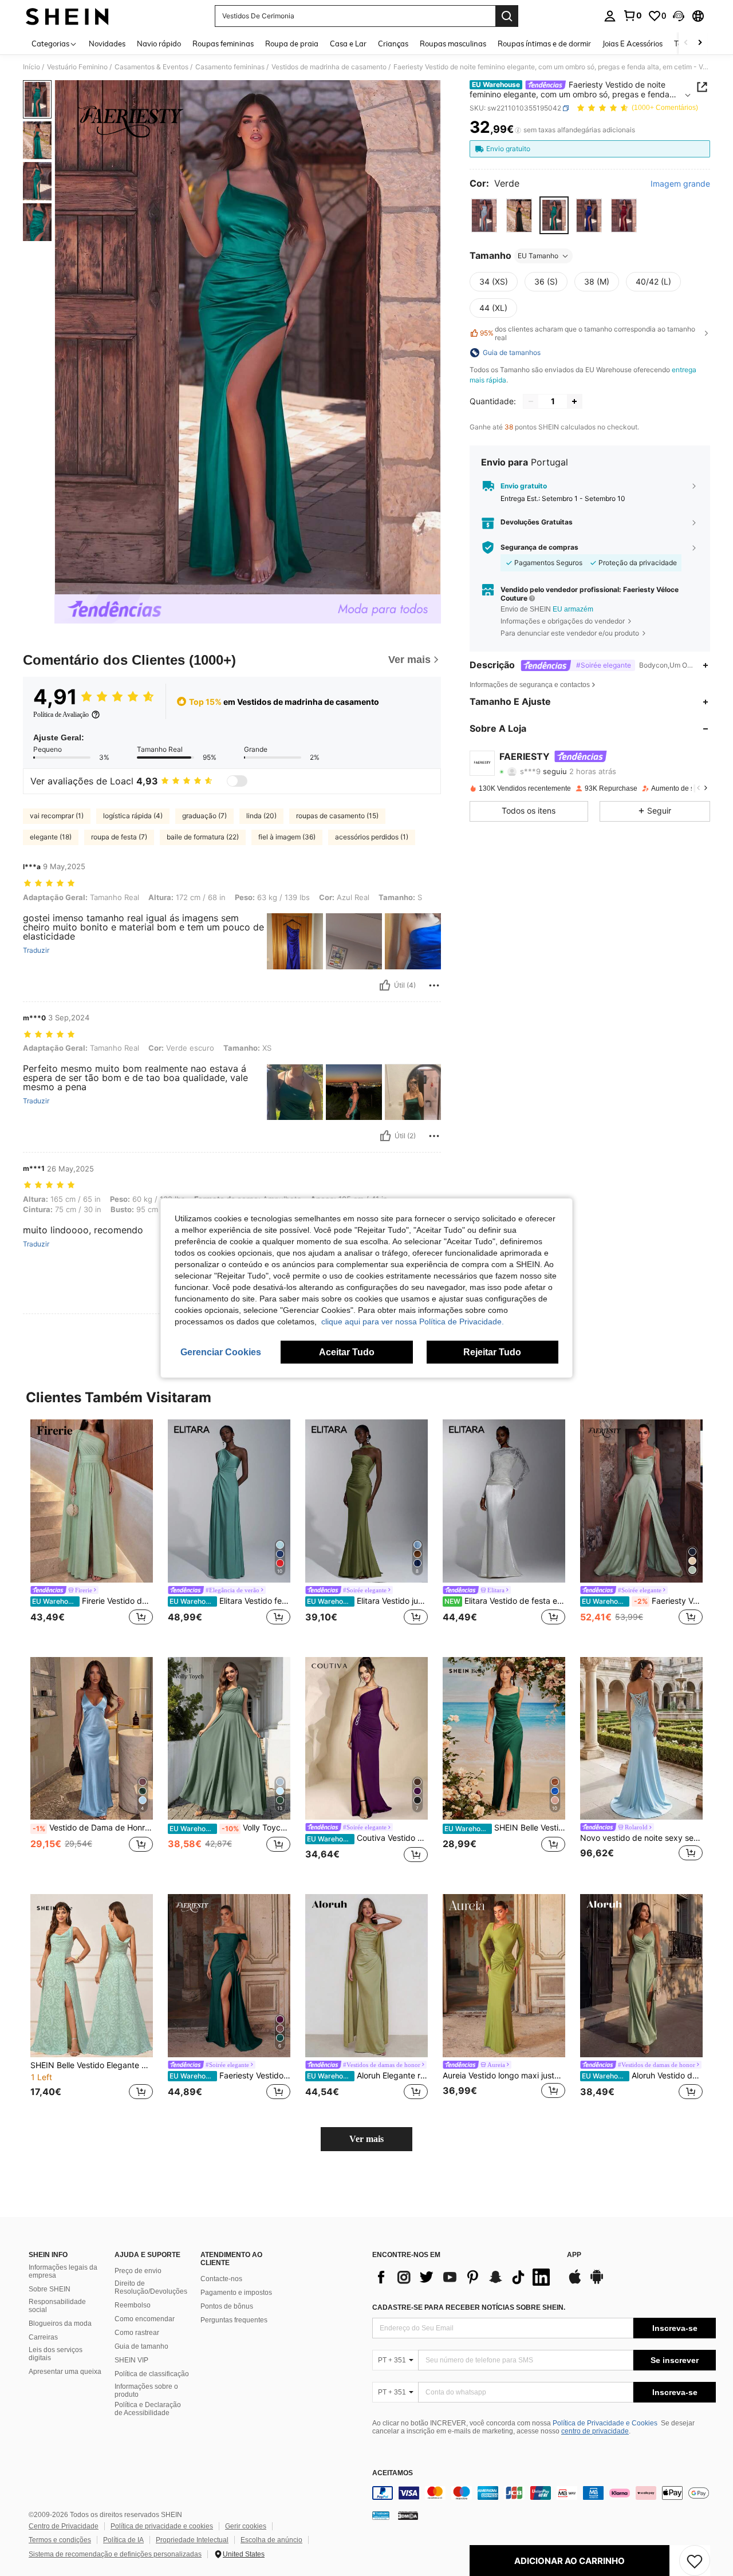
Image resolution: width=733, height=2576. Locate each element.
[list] (464, 2277)
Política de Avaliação (61, 715)
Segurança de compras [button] (539, 547)
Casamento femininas (230, 67)
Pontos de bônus (227, 2306)
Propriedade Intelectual (192, 2540)
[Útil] (385, 985)
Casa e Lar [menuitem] (348, 44)
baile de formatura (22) (203, 837)
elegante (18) (51, 837)
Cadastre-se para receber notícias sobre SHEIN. (469, 2307)
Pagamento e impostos (236, 2293)
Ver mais (366, 2139)
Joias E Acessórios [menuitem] (632, 44)
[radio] (484, 216)
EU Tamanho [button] (538, 256)
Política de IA (123, 2540)
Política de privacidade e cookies (162, 2526)
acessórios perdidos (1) (372, 837)
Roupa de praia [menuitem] (292, 44)
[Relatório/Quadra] (434, 985)
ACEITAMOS (393, 2473)
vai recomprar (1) (57, 816)
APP (574, 2255)
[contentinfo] (544, 2493)
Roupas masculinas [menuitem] (453, 44)
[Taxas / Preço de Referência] (518, 130)
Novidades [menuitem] (107, 44)
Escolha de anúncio (271, 2540)
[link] (632, 15)
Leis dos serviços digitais (56, 2354)
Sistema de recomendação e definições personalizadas (115, 2554)
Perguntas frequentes (234, 2320)
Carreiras (43, 2337)
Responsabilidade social (57, 2306)
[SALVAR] (695, 2561)
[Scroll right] (700, 43)
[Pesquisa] (507, 16)
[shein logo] (67, 16)
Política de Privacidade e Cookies (605, 2423)
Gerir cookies (246, 2526)
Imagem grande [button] (680, 184)
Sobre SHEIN (50, 2289)
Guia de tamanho (141, 2346)
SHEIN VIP (131, 2360)
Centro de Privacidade (64, 2526)
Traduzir (36, 950)
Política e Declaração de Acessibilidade (148, 2409)
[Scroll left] (686, 43)
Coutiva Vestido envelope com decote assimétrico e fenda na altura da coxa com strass (367, 1838)
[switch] (237, 781)
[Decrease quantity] (531, 401)
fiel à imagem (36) (287, 837)
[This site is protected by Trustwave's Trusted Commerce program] (381, 2515)
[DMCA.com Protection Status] (408, 2515)
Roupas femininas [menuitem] (223, 44)
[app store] (575, 2282)
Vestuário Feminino (77, 67)
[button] (679, 16)
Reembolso (133, 2305)
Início (31, 67)
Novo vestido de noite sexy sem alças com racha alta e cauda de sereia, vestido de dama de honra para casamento (641, 1838)
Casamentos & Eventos (151, 67)
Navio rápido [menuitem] (159, 44)
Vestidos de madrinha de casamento (329, 67)
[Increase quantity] (574, 401)
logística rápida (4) (133, 816)
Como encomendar (145, 2319)
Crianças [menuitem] (393, 44)
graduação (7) (204, 816)
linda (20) (261, 816)
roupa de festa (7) (119, 837)
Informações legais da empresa (63, 2271)
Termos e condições (60, 2540)
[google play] (597, 2282)
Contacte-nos (221, 2279)
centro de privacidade (595, 2431)
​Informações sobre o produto (146, 2390)
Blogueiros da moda (60, 2323)
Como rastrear (137, 2333)
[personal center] (610, 16)
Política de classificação (152, 2374)
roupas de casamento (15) (337, 816)
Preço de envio (138, 2271)
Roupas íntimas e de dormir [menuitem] (544, 44)
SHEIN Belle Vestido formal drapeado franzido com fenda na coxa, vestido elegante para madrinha (505, 1828)
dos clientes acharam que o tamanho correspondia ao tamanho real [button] (588, 333)
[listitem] (92, 1529)
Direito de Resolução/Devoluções (151, 2287)
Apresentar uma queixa (65, 2372)
